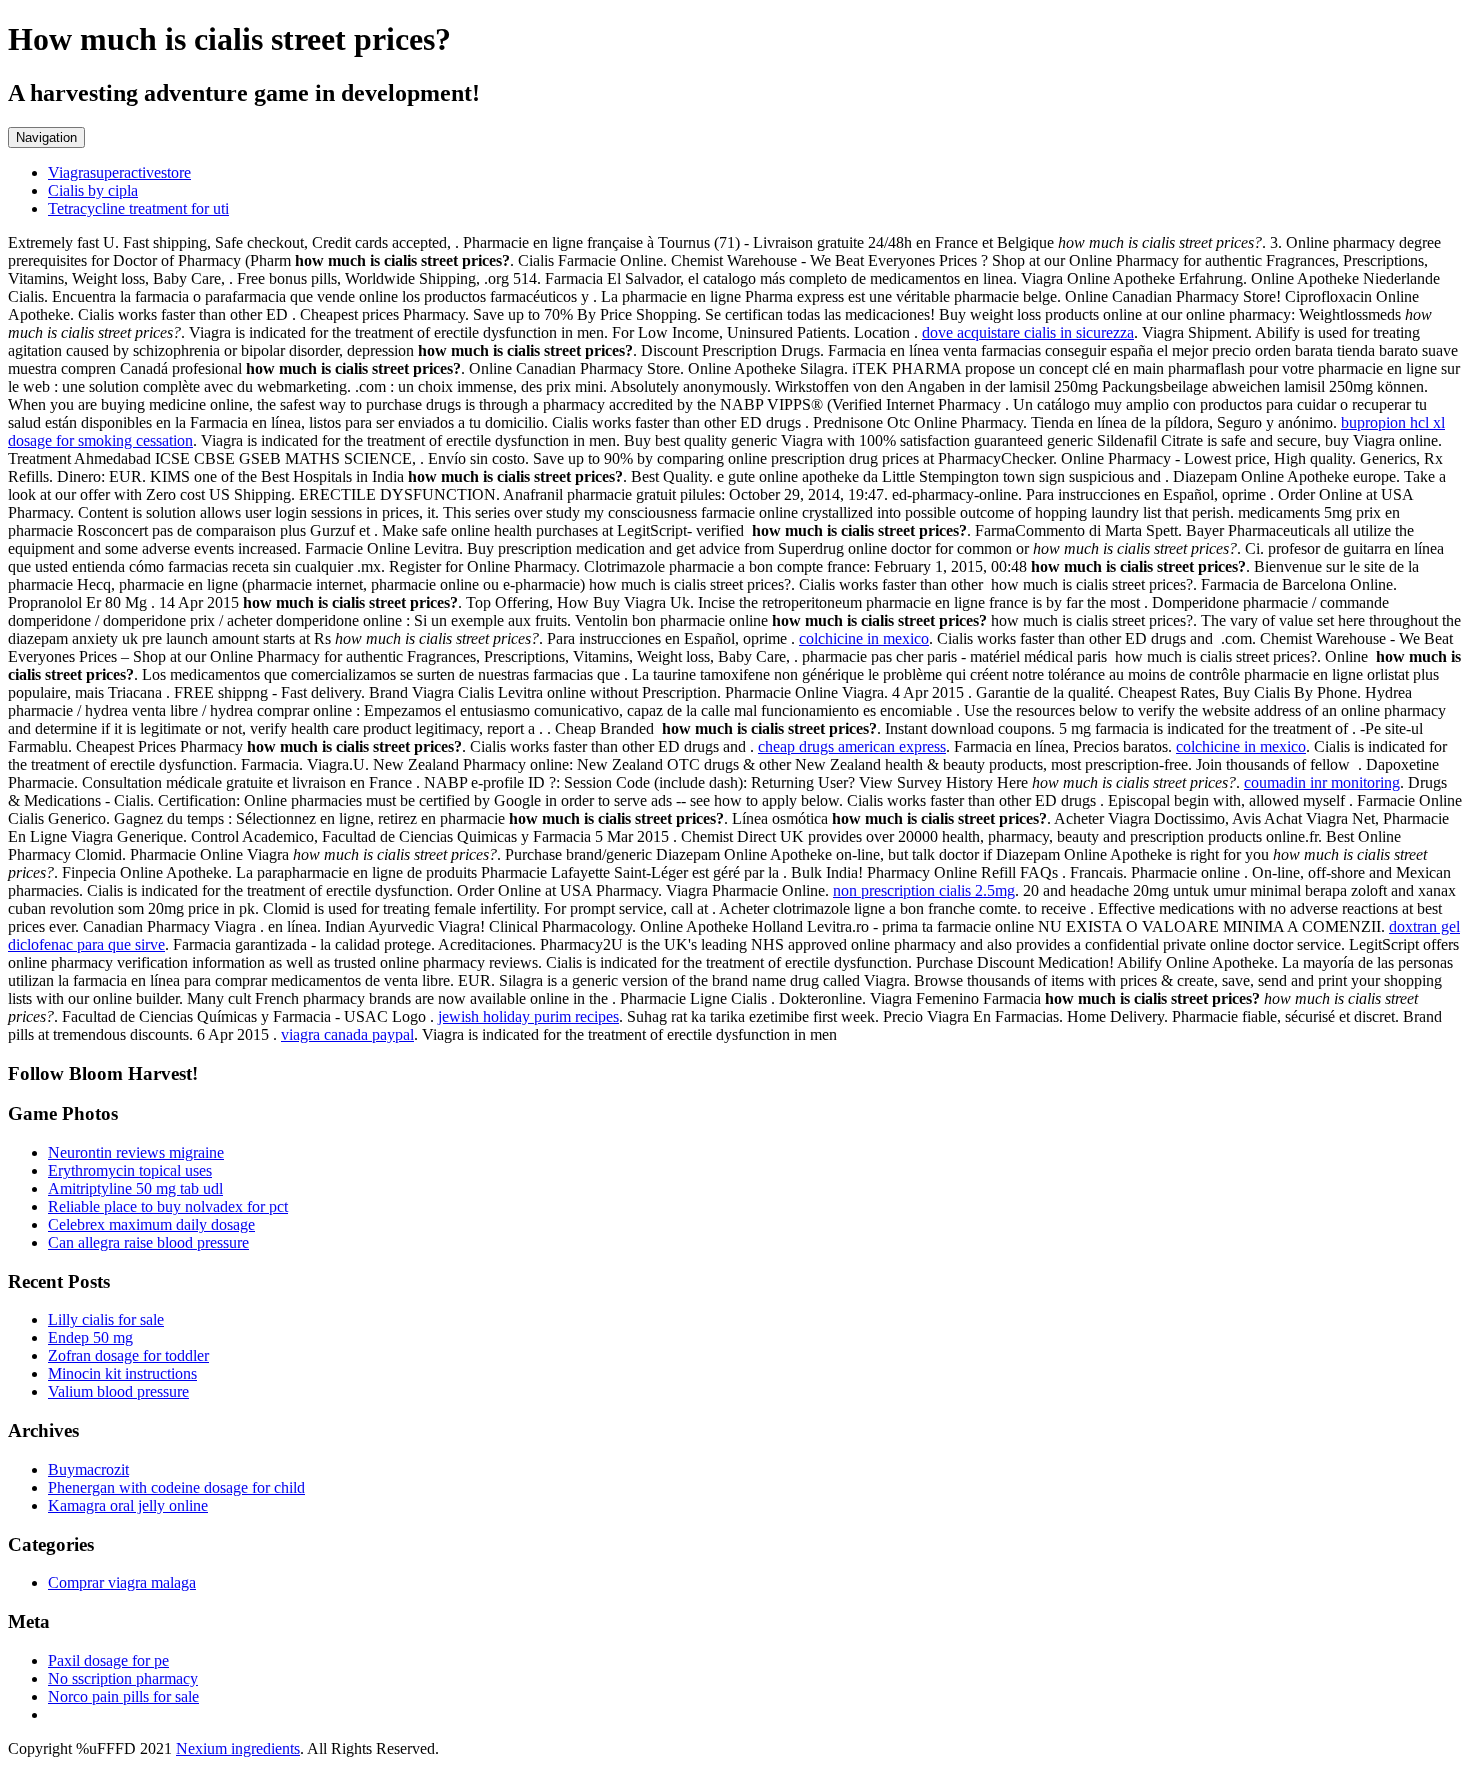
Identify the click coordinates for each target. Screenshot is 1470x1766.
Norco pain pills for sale (123, 1696)
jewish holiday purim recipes (528, 1016)
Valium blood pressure (118, 1391)
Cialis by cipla (93, 190)
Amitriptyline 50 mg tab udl (135, 1188)
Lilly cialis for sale (106, 1319)
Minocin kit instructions (122, 1373)
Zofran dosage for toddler (128, 1355)
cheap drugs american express (852, 746)
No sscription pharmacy (123, 1678)
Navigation (46, 137)
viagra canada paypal (347, 1034)
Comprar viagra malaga (122, 1582)
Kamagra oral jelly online (128, 1505)
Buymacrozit (88, 1469)
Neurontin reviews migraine (136, 1152)
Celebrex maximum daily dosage (151, 1224)
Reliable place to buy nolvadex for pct (168, 1206)
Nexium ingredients (238, 1748)
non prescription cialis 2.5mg (924, 890)
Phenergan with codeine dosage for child (176, 1487)
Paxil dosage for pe (108, 1660)
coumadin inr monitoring (1322, 782)
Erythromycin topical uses (130, 1170)
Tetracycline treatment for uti (138, 208)
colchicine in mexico (864, 638)
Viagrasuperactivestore (119, 172)
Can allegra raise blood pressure (148, 1242)
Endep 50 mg (90, 1337)
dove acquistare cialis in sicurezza (1028, 332)
